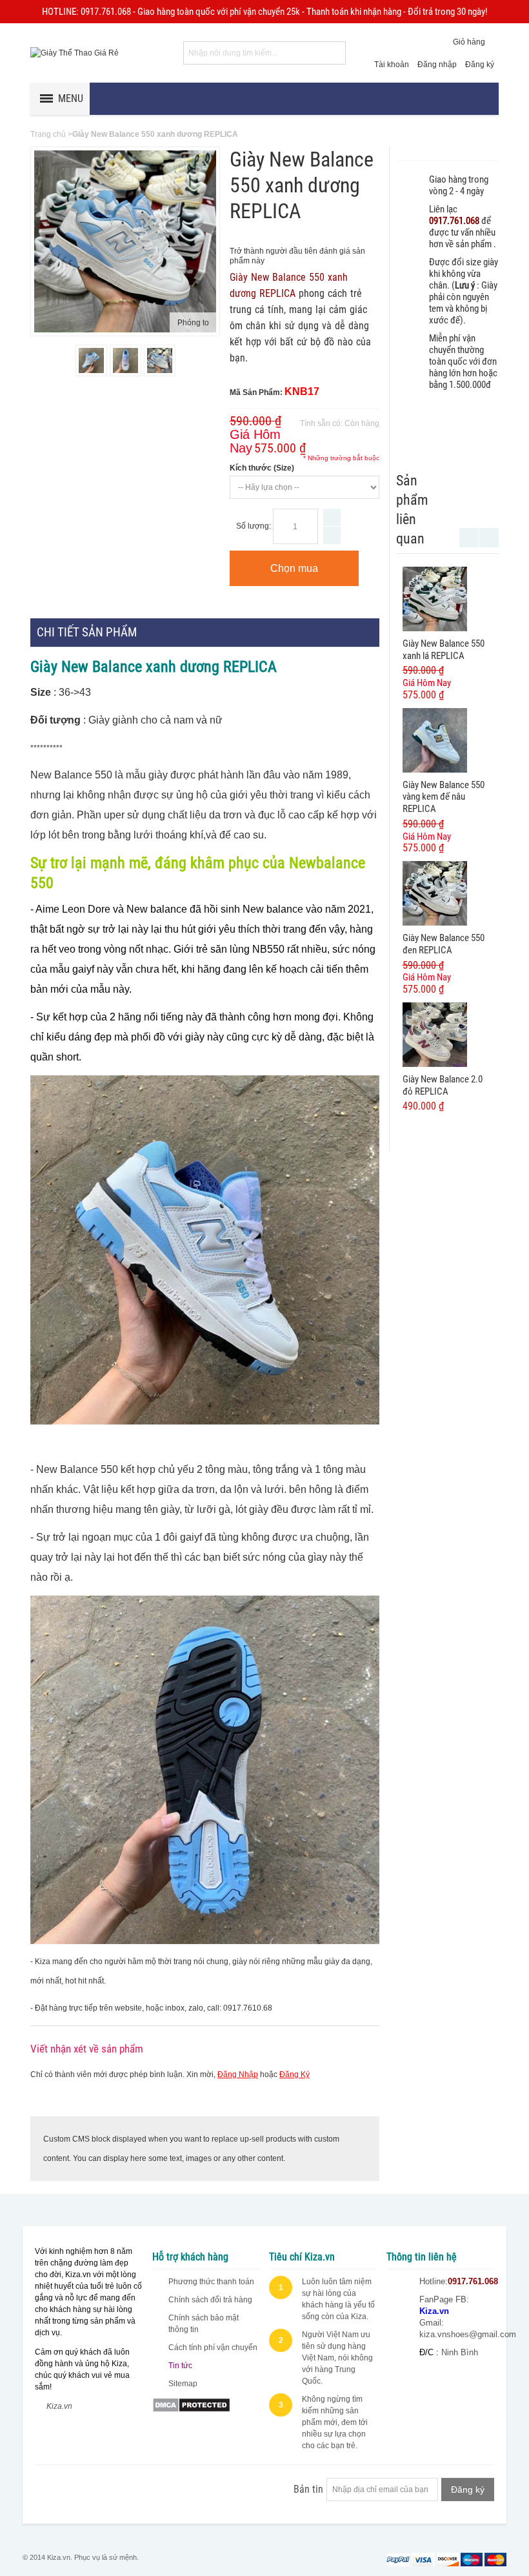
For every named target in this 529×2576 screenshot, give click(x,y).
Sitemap (183, 2384)
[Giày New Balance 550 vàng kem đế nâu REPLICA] (435, 740)
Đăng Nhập (238, 2074)
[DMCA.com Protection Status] (191, 2403)
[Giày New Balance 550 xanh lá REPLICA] (435, 599)
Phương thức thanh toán (211, 2282)
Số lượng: (254, 526)
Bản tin (308, 2489)
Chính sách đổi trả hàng (210, 2300)
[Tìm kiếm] (334, 53)
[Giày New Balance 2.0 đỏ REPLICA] (435, 1035)
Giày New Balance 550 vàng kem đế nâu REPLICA (444, 797)
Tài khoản (392, 65)
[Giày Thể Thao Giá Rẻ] (75, 53)
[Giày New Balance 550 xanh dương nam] (91, 360)
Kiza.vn (59, 2406)
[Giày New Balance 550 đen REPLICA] (435, 893)
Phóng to (193, 323)
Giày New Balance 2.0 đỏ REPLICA (443, 1085)
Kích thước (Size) (262, 468)
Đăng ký (480, 65)
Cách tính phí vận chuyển (213, 2348)
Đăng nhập (437, 65)
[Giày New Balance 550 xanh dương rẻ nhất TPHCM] (125, 360)
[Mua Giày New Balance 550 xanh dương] (160, 360)
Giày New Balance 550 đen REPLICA (444, 944)
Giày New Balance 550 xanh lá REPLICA (444, 650)
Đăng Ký (294, 2074)
